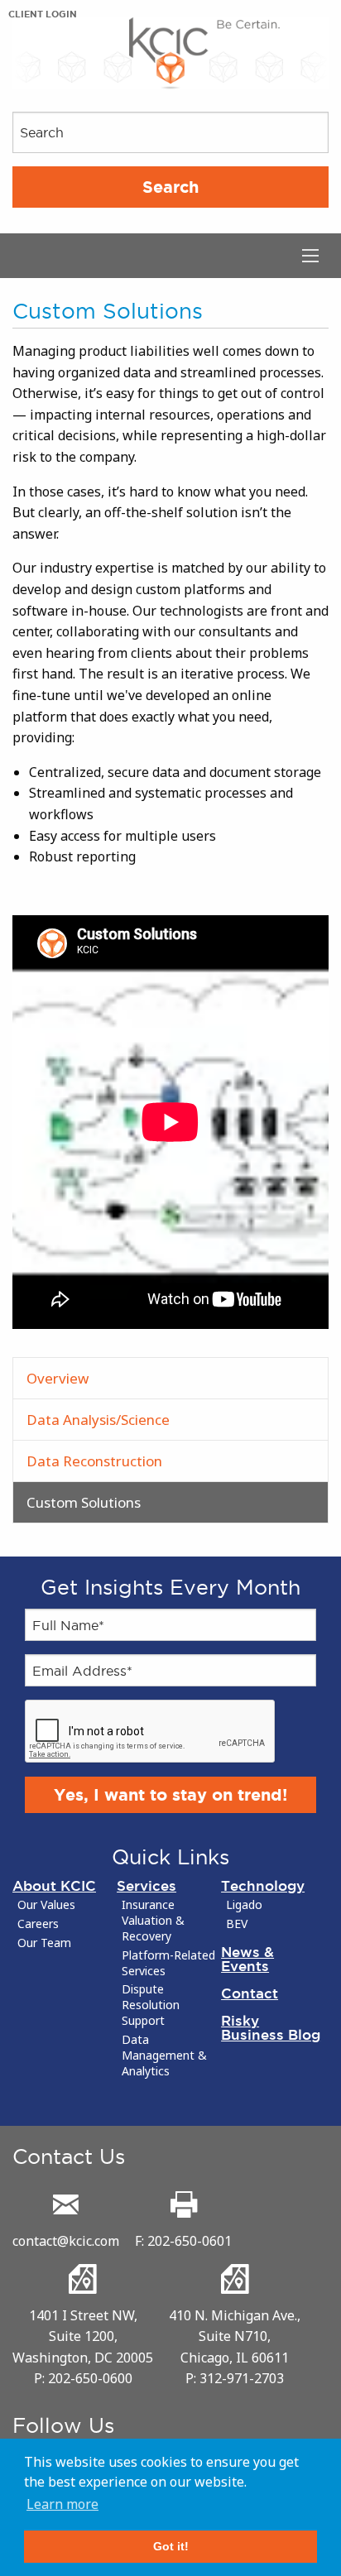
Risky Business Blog (271, 2027)
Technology (263, 1885)
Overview (58, 1378)
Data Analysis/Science (98, 1420)
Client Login (43, 14)
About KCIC (54, 1885)
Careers (38, 1924)
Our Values (46, 1905)
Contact (250, 1993)
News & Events (247, 1959)
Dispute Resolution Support (151, 2005)
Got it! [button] (171, 2546)
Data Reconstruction (94, 1461)
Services (146, 1885)
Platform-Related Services (168, 1963)
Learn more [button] (62, 2504)
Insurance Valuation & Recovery (153, 1921)
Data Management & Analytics (164, 2056)
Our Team (44, 1943)
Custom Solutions (84, 1502)
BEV (237, 1924)
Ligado (244, 1905)
